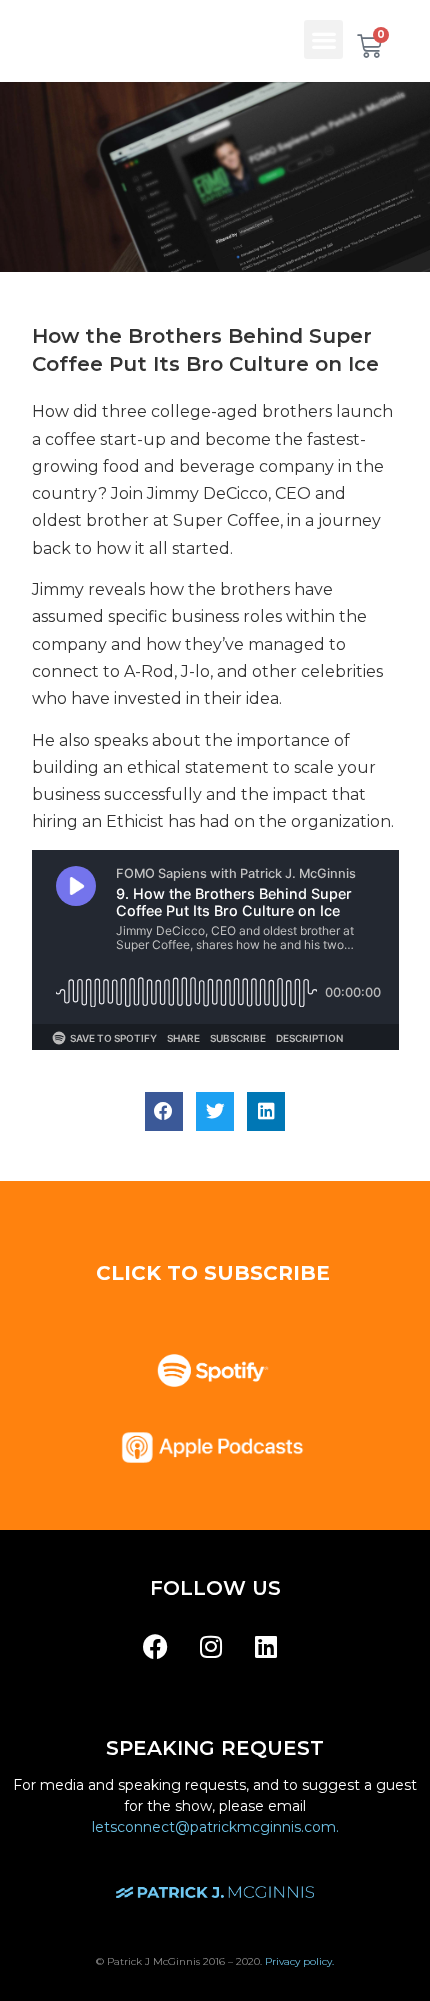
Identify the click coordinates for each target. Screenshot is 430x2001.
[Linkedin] (266, 1647)
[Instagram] (211, 1647)
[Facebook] (156, 1647)
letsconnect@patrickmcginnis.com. (215, 1827)
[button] (323, 39)
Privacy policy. (299, 1961)
